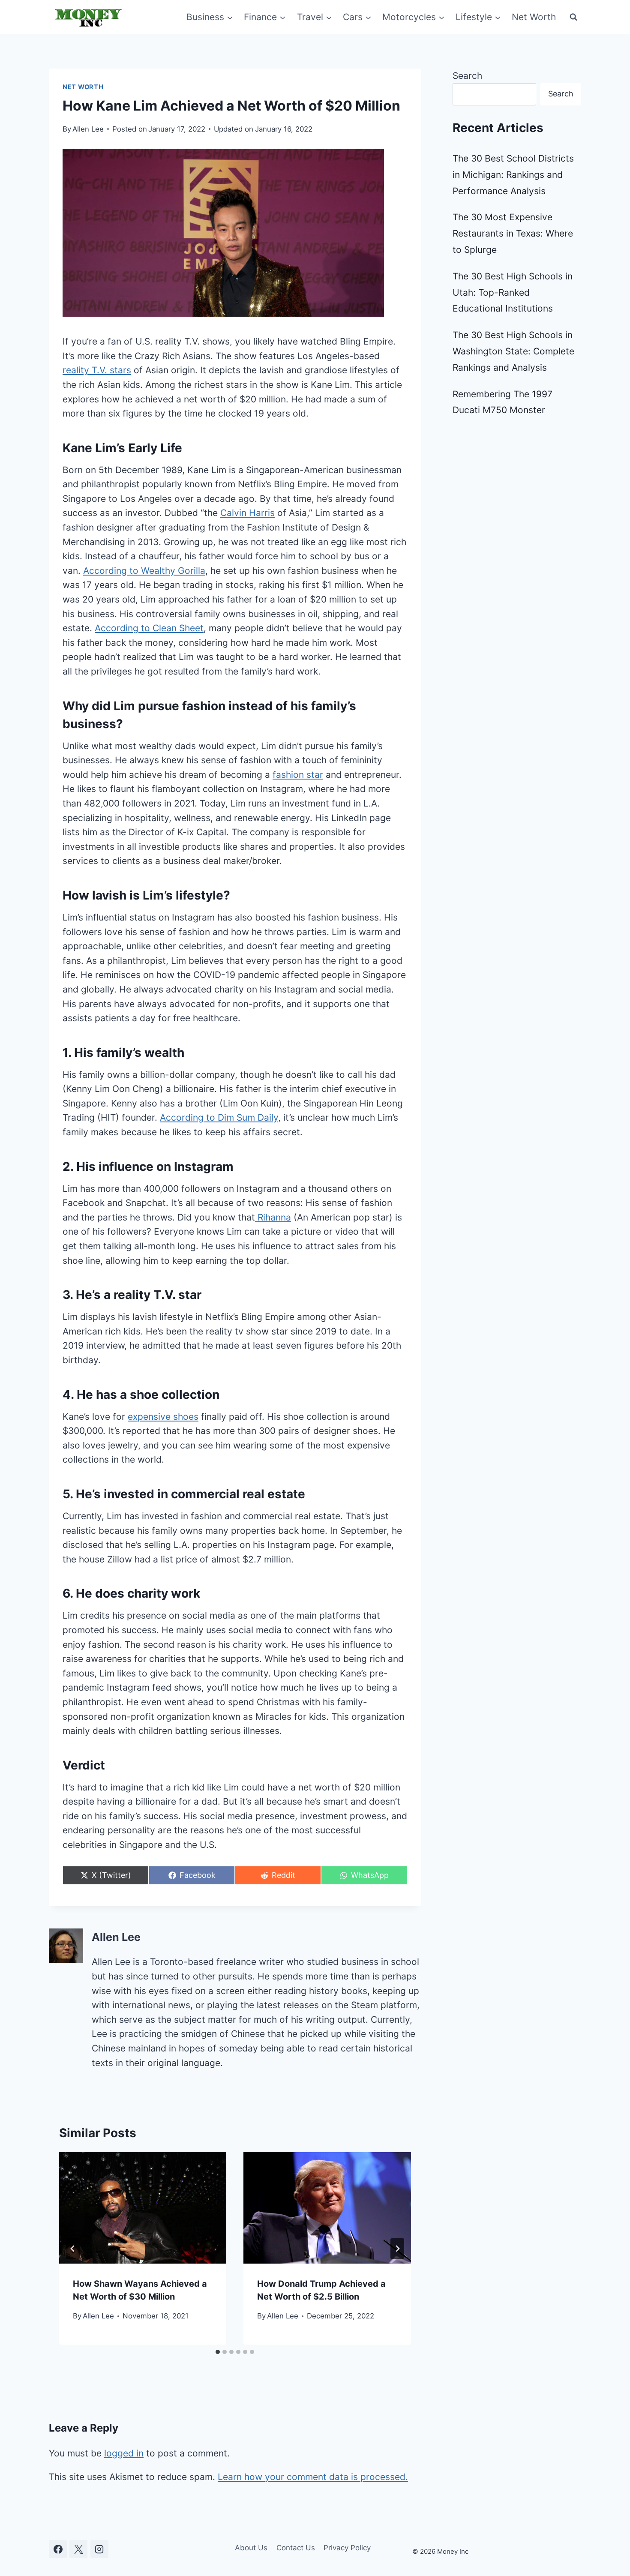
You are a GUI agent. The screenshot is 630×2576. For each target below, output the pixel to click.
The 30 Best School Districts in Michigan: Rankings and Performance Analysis (513, 175)
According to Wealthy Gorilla (144, 571)
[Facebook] (58, 2549)
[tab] (218, 2352)
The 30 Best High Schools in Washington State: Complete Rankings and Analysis (513, 351)
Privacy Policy (347, 2548)
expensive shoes (163, 1417)
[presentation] (143, 2208)
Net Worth (534, 17)
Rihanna (273, 1217)
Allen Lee (88, 129)
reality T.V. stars (97, 370)
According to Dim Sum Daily (219, 1117)
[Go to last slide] (73, 2249)
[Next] (397, 2249)
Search (467, 76)
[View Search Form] (573, 17)
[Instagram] (99, 2549)
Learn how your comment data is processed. (313, 2477)
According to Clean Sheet (149, 628)
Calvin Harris (247, 513)
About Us (251, 2548)
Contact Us (296, 2548)
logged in (124, 2453)
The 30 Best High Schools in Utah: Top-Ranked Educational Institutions (513, 292)
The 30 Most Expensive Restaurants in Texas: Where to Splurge (513, 233)
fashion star (298, 775)
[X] (78, 2549)
